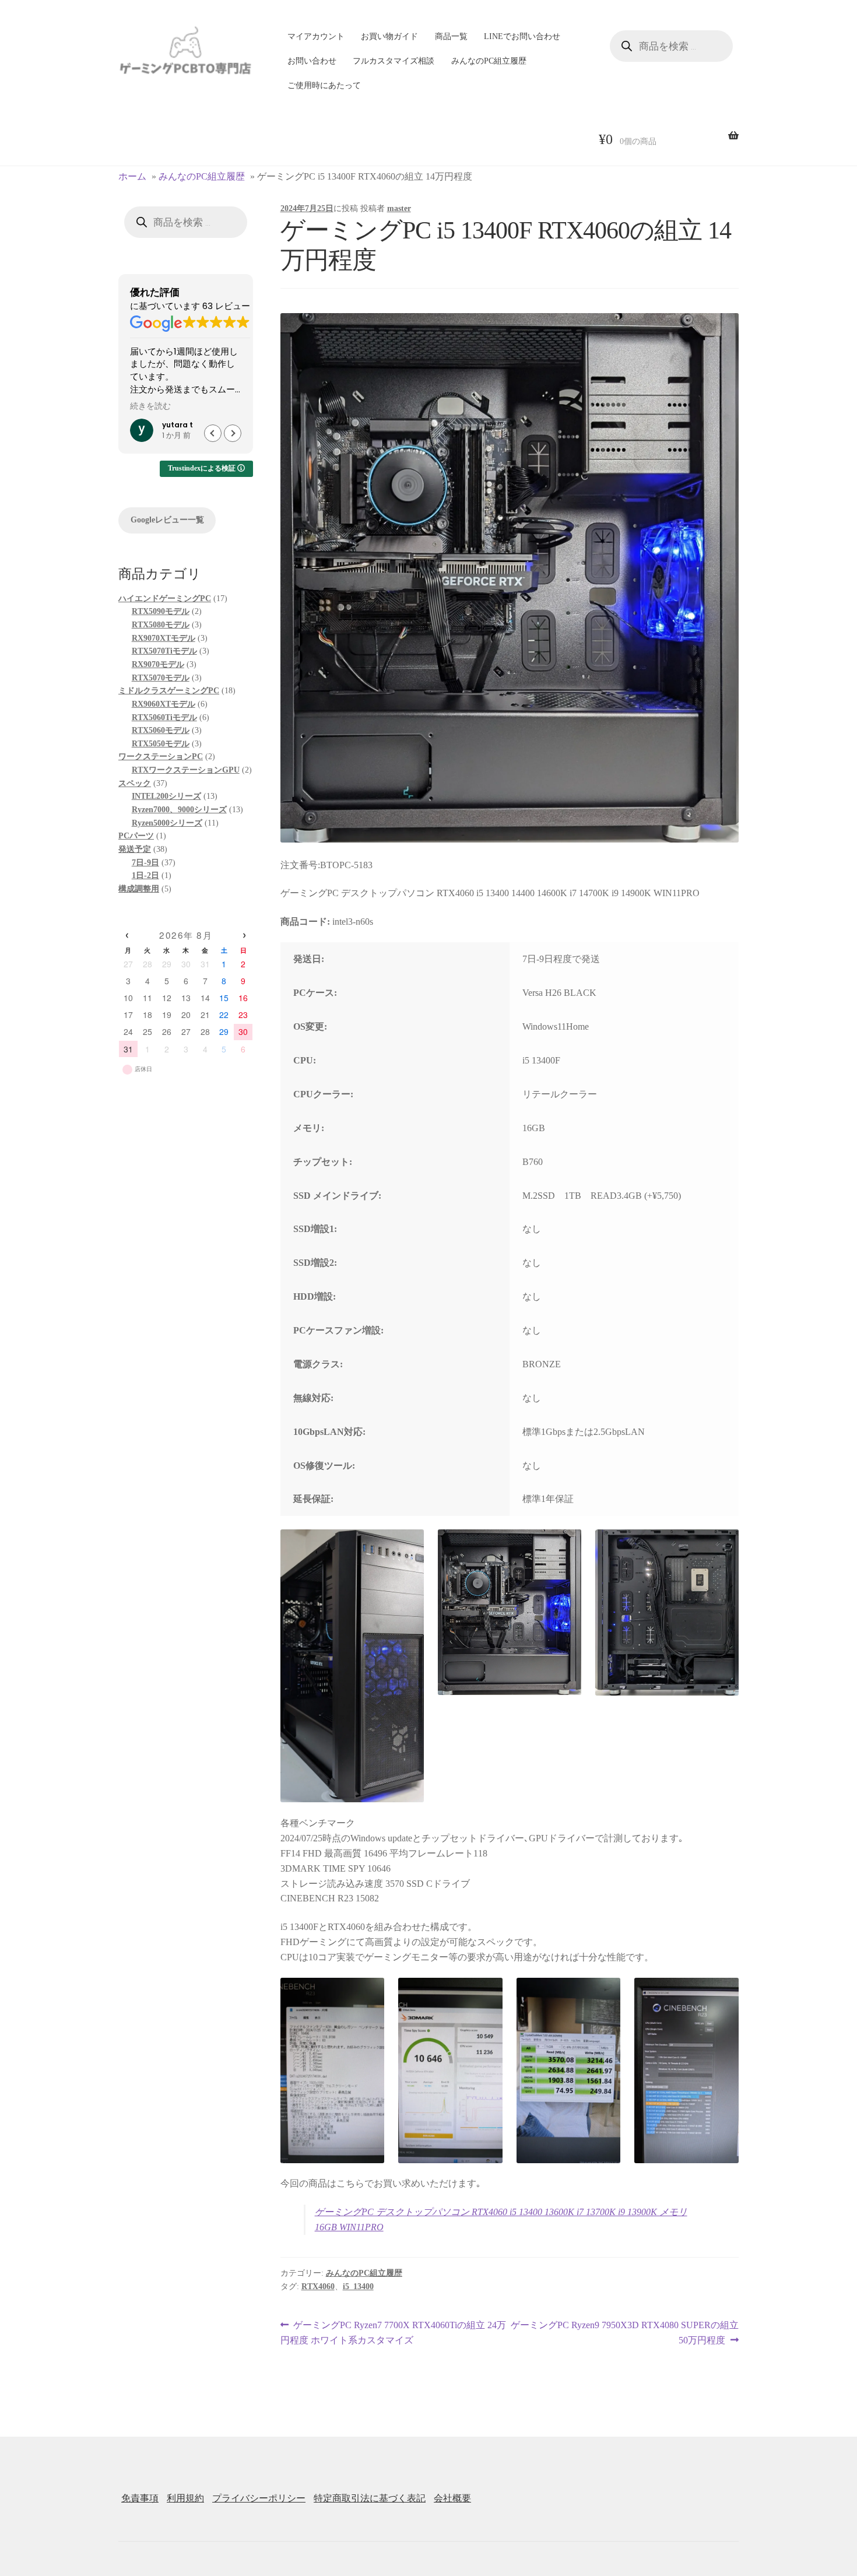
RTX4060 (318, 2287)
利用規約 (185, 2498)
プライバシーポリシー (259, 2498)
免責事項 (140, 2498)
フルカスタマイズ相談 (394, 61)
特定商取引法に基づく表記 (370, 2498)
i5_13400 (358, 2287)
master (399, 208)
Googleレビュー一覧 (167, 520)
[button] (233, 433)
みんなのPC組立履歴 (489, 61)
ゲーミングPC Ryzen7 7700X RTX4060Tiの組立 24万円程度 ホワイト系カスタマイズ (394, 2334)
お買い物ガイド (389, 36)
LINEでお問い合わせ (522, 36)
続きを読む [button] (150, 406)
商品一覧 (451, 36)
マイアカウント (316, 36)
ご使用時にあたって (324, 85)
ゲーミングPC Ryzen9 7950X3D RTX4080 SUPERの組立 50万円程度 (624, 2334)
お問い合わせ (312, 61)
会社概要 (452, 2498)
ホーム (132, 176)
